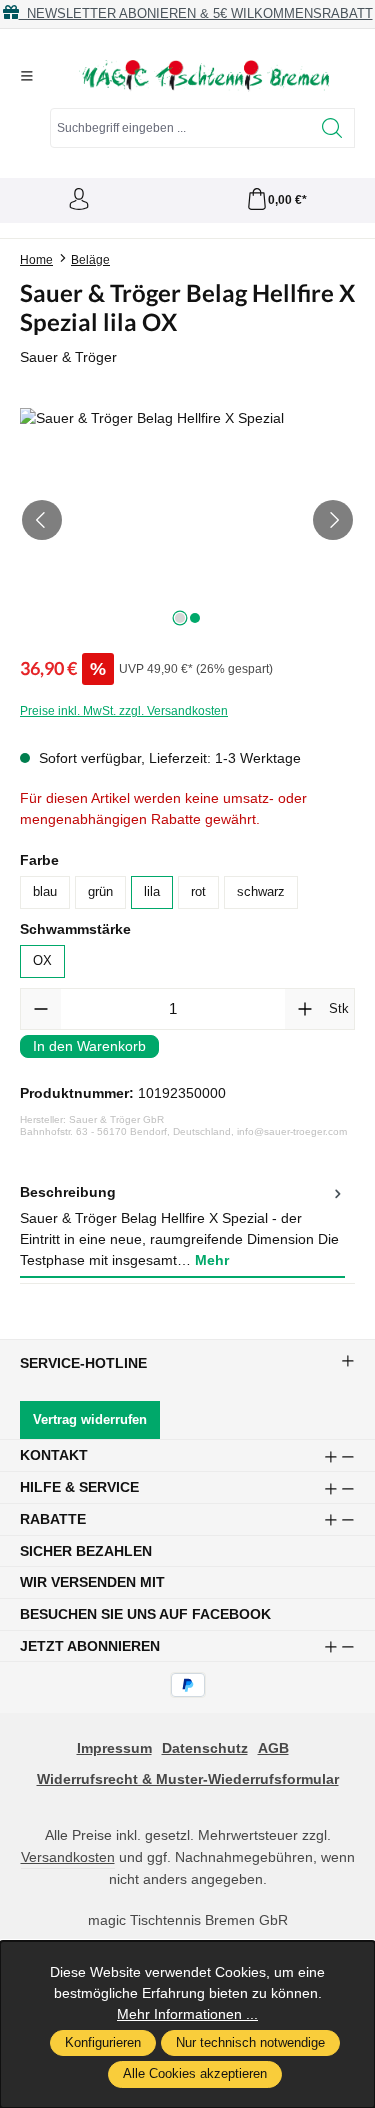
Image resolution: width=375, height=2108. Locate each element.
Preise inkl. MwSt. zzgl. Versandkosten (124, 711)
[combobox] (180, 128)
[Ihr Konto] (79, 200)
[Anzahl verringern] (41, 1009)
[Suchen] (332, 128)
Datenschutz (205, 1748)
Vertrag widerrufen (90, 1420)
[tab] (182, 1227)
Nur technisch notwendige (250, 2043)
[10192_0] (187, 520)
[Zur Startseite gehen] (204, 76)
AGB (273, 1748)
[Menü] (27, 76)
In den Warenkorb (89, 1046)
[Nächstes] (333, 520)
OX (42, 961)
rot (198, 892)
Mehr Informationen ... (187, 2014)
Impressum (114, 1748)
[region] (187, 520)
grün (100, 892)
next (180, 618)
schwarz (261, 892)
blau (45, 892)
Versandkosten (68, 1857)
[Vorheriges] (42, 520)
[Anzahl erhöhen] (305, 1009)
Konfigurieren (103, 2043)
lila (152, 892)
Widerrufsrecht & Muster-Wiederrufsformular (188, 1779)
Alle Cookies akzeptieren (195, 2074)
